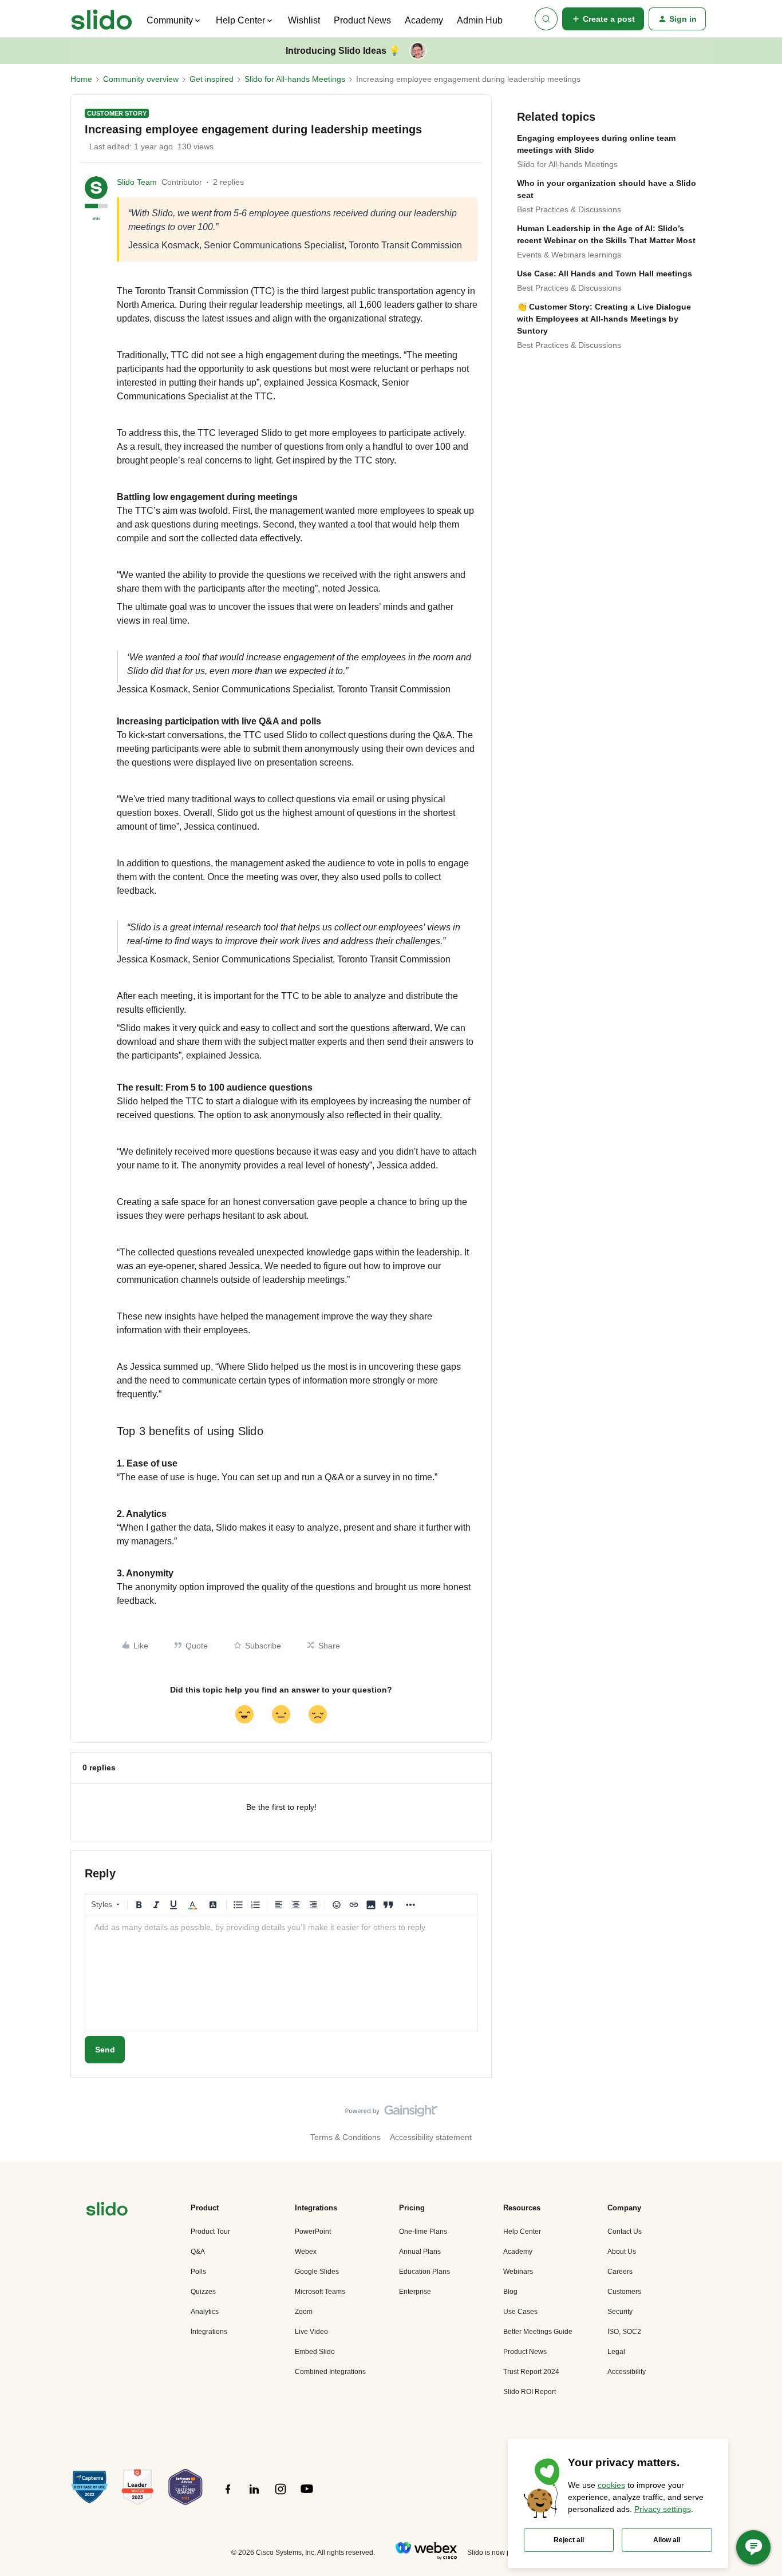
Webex (306, 2252)
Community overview (141, 79)
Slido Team (137, 182)
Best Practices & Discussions (569, 209)
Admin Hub (480, 20)
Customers (624, 2292)
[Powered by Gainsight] (391, 2114)
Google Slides (317, 2272)
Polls (198, 2272)
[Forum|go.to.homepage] (102, 19)
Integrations (209, 2332)
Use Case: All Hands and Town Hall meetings (605, 274)
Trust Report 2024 (531, 2372)
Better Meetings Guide (538, 2332)
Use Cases (520, 2312)
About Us (622, 2252)
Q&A (198, 2252)
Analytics (205, 2312)
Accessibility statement (431, 2137)
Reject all (569, 2540)
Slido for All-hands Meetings (295, 79)
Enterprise (415, 2292)
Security (620, 2312)
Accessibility (627, 2372)
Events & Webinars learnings (569, 255)
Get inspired (212, 79)
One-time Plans (423, 2232)
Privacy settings (663, 2509)
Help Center (522, 2232)
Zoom (304, 2312)
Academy (424, 20)
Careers (620, 2272)
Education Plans (424, 2272)
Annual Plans (420, 2252)
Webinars (518, 2272)
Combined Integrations (330, 2372)
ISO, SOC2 (624, 2332)
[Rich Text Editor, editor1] (281, 1973)
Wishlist (304, 20)
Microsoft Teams (320, 2292)
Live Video (311, 2332)
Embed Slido (315, 2352)
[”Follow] (228, 2495)
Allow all (667, 2540)
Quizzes (203, 2292)
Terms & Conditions (345, 2137)
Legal (616, 2352)
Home (81, 79)
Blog (510, 2292)
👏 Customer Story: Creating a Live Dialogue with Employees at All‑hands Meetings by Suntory (604, 319)
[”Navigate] (107, 2211)
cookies (611, 2485)
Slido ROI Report (530, 2392)
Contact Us (625, 2232)
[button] (603, 19)
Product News (362, 20)
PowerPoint (313, 2232)
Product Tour (210, 2232)
